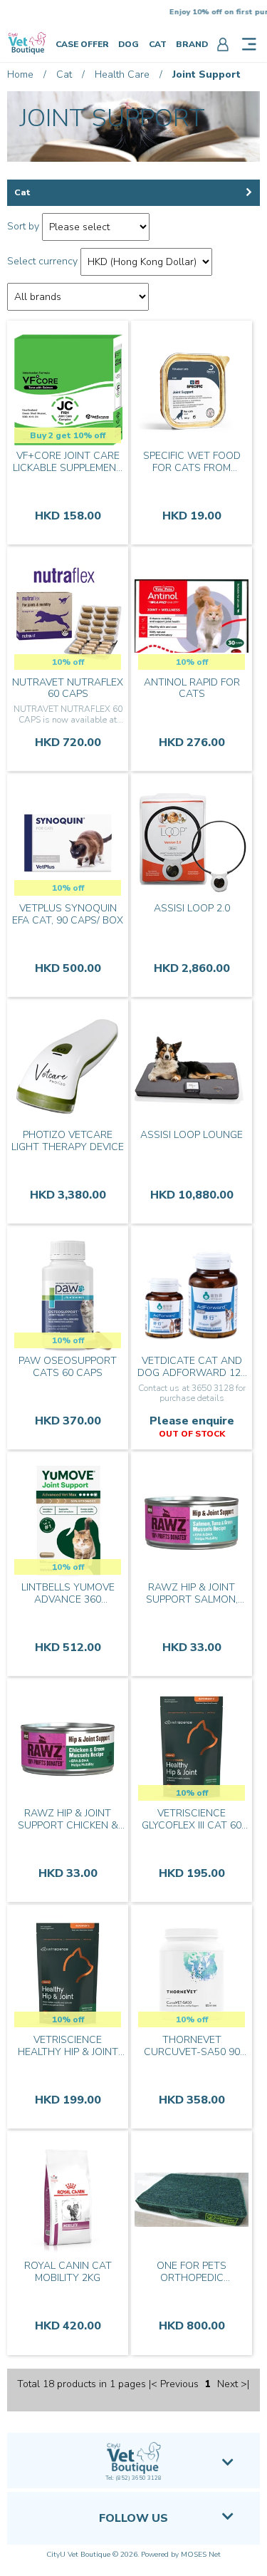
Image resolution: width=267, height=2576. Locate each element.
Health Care (122, 74)
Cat (64, 74)
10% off (68, 662)
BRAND (192, 44)
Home (20, 74)
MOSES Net (201, 2555)
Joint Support (206, 74)
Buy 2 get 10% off (68, 435)
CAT (158, 44)
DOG (129, 44)
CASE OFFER (82, 44)
